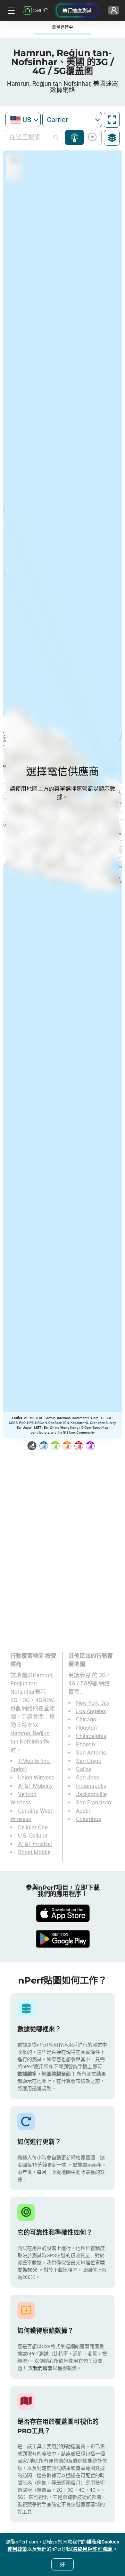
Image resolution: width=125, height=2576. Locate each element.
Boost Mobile (34, 1852)
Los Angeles (91, 1711)
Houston (86, 1728)
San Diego (89, 1761)
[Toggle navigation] (10, 10)
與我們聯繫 (40, 2368)
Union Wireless (36, 1778)
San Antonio (91, 1753)
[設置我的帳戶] (114, 10)
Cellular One (33, 1827)
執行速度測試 (77, 10)
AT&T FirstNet (35, 1844)
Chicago (86, 1719)
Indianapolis (91, 1786)
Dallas (84, 1769)
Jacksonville (91, 1794)
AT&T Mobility (35, 1786)
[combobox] (23, 119)
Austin (84, 1811)
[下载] (62, 1913)
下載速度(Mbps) (91, 137)
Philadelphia (91, 1736)
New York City (93, 1703)
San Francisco (94, 1802)
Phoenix (86, 1744)
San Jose (87, 1778)
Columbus (89, 1819)
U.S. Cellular (33, 1836)
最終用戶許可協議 (93, 2549)
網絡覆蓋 (74, 137)
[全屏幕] (112, 120)
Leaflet (17, 1418)
